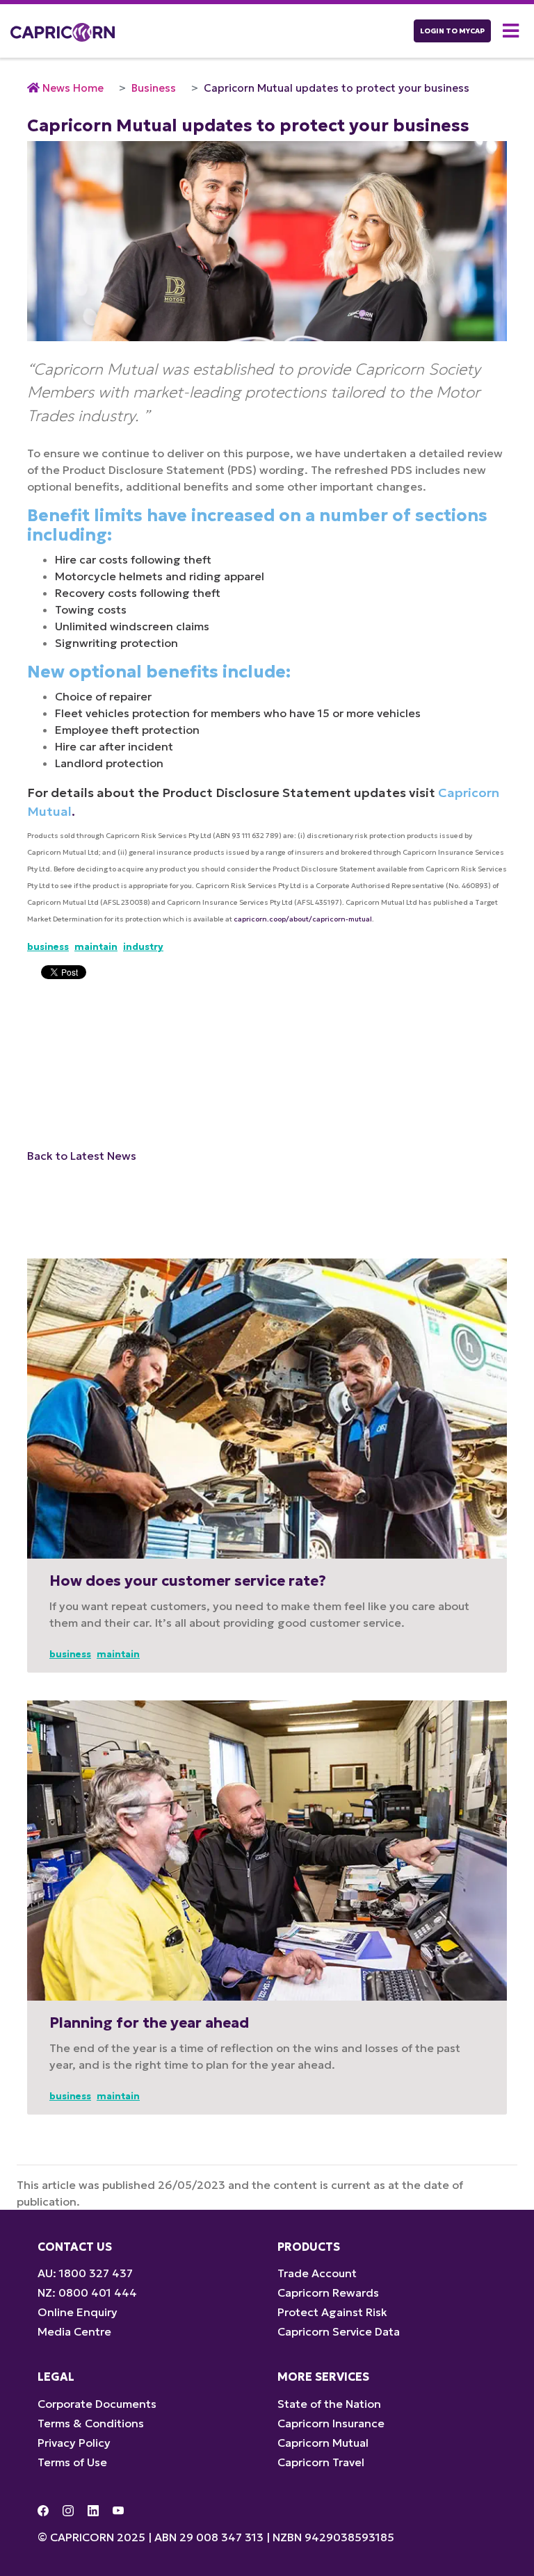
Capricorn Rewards (328, 2292)
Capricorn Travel (321, 2462)
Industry (143, 947)
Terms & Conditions (91, 2423)
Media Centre (74, 2331)
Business (154, 88)
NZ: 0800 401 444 (87, 2292)
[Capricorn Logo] (63, 31)
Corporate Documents (97, 2404)
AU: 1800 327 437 (85, 2273)
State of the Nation (329, 2404)
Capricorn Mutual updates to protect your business (337, 88)
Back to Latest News (82, 1156)
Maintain (96, 947)
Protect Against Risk (332, 2312)
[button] (513, 31)
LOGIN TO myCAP (452, 31)
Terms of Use (72, 2462)
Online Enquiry (78, 2312)
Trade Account (317, 2273)
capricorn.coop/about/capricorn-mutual (303, 919)
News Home (73, 88)
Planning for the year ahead (149, 2023)
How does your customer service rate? (188, 1581)
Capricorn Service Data (339, 2331)
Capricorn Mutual (323, 2443)
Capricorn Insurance (331, 2423)
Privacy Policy (74, 2443)
